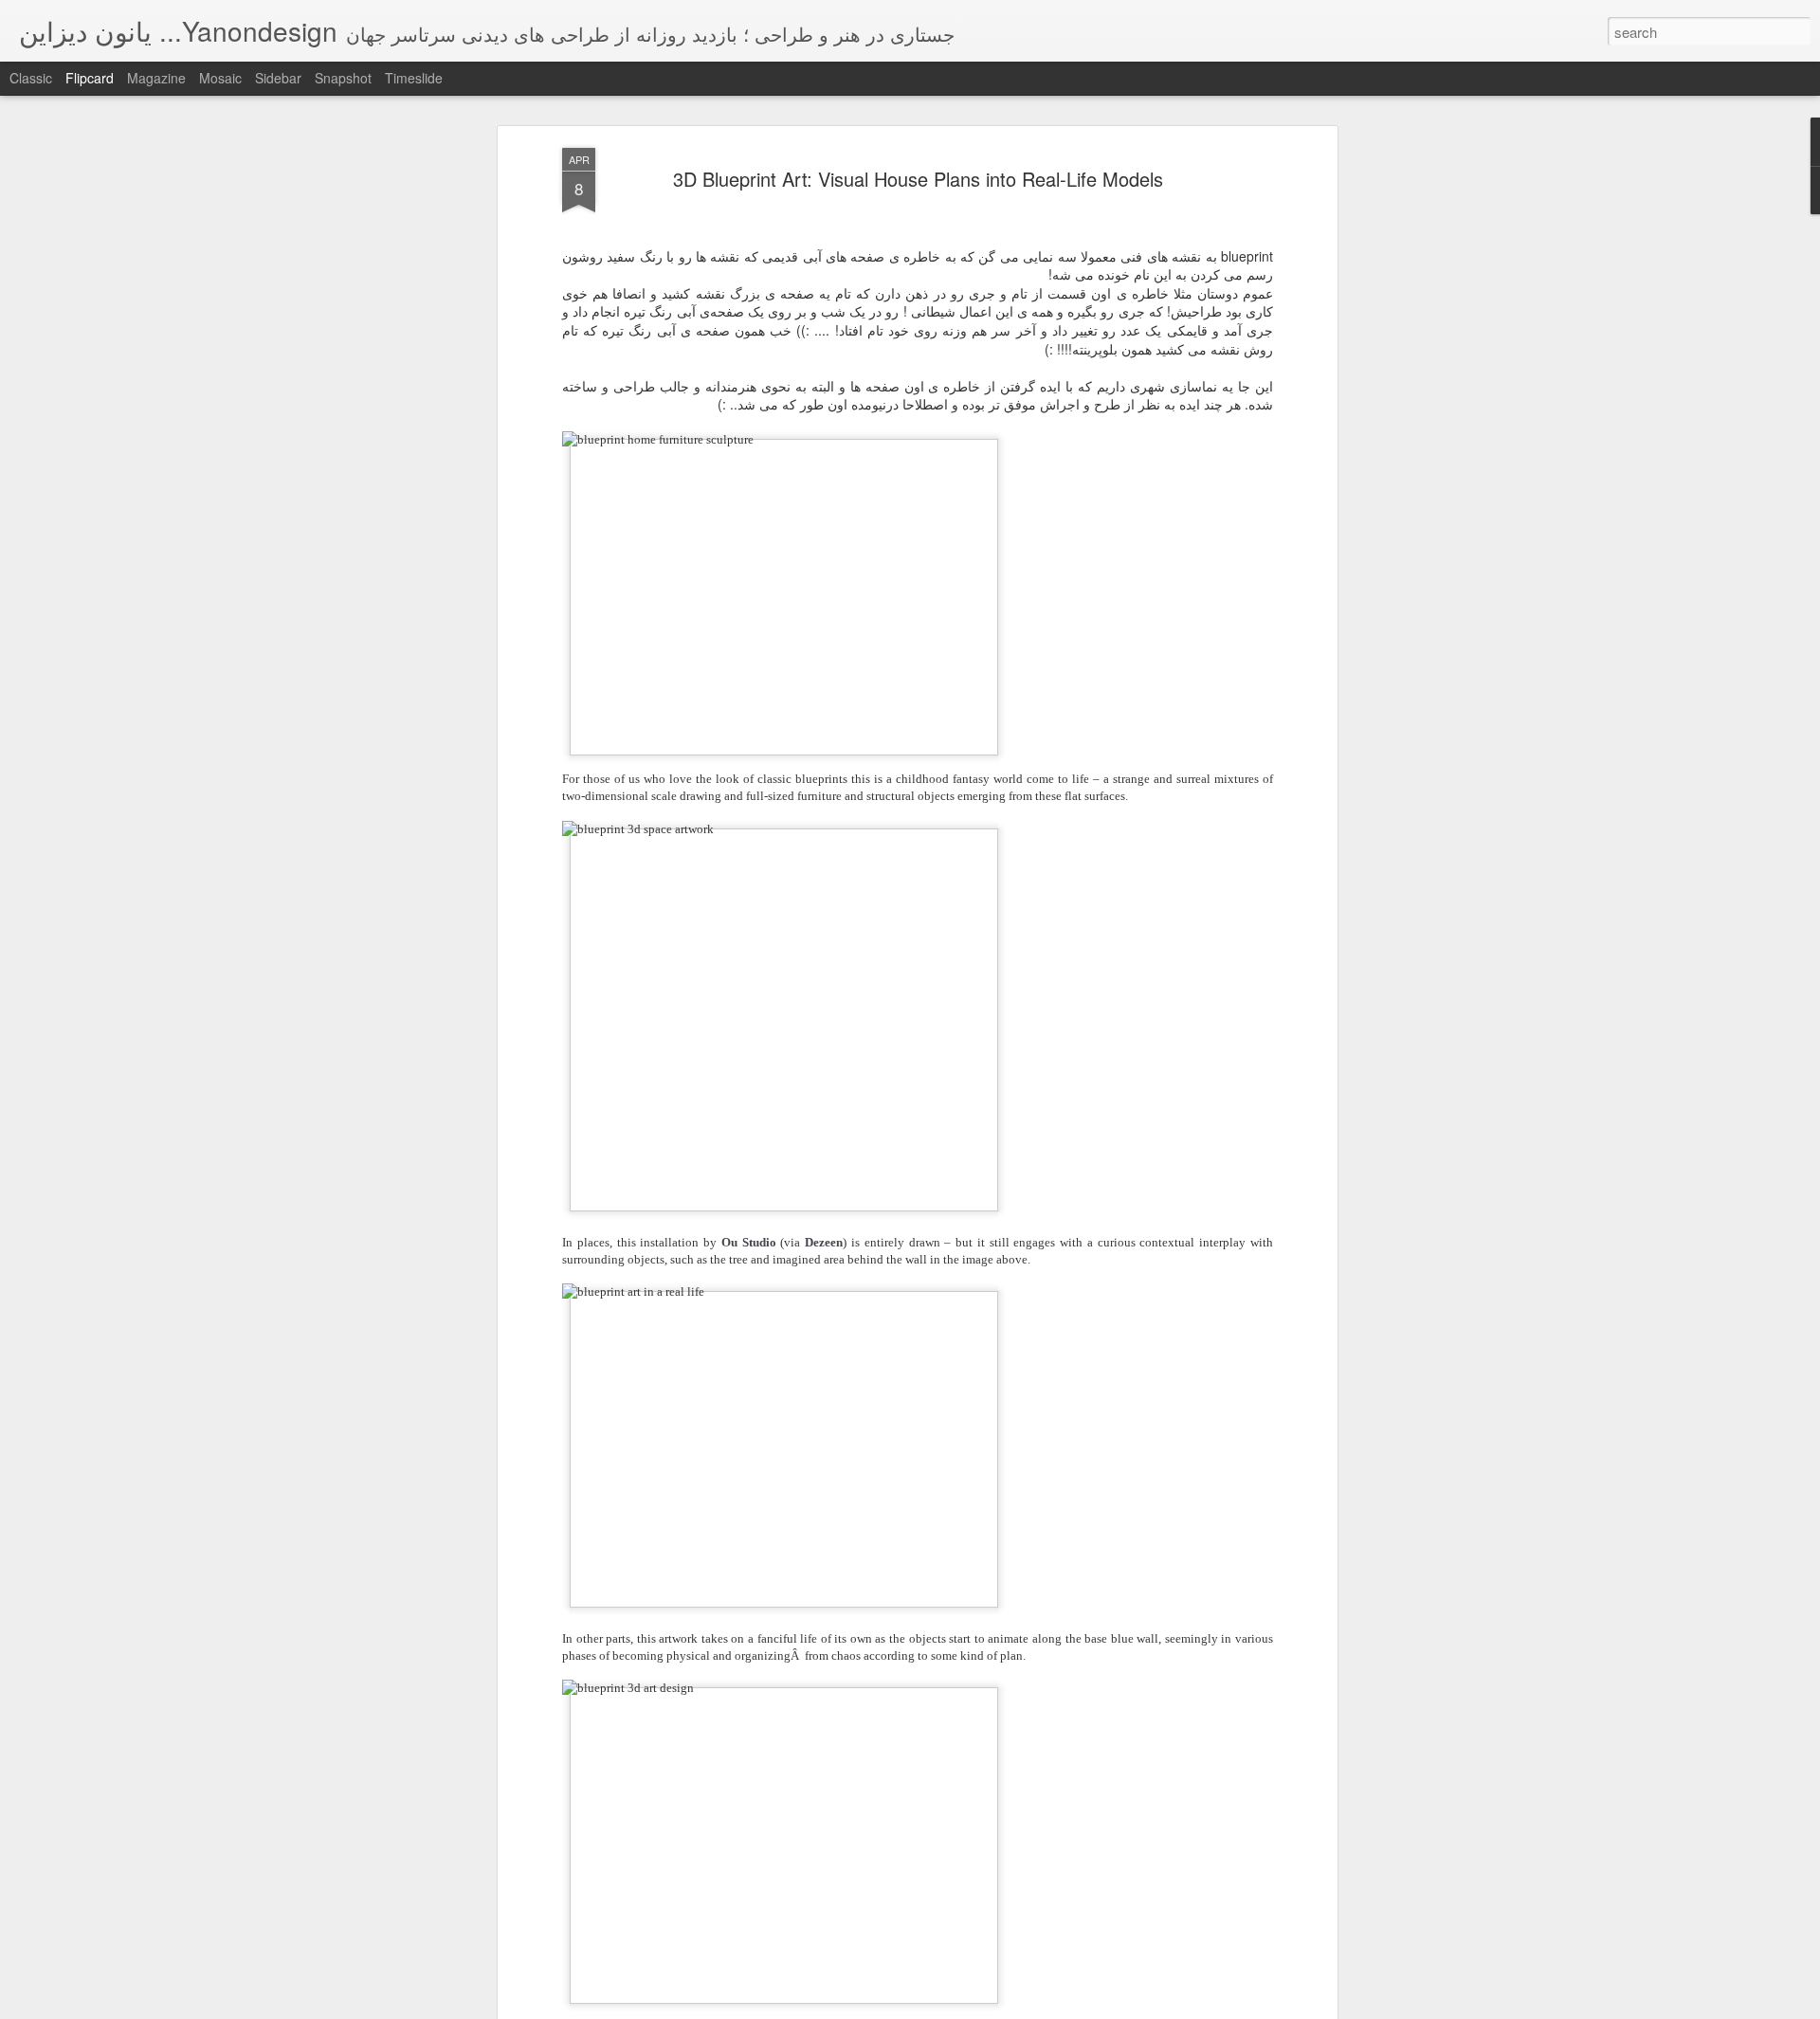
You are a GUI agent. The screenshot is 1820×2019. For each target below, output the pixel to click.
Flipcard (90, 78)
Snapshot (343, 78)
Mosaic (220, 78)
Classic (31, 78)
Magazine (156, 78)
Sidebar (278, 78)
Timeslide (414, 78)
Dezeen (824, 1242)
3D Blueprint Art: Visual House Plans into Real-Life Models (918, 179)
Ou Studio (749, 1242)
